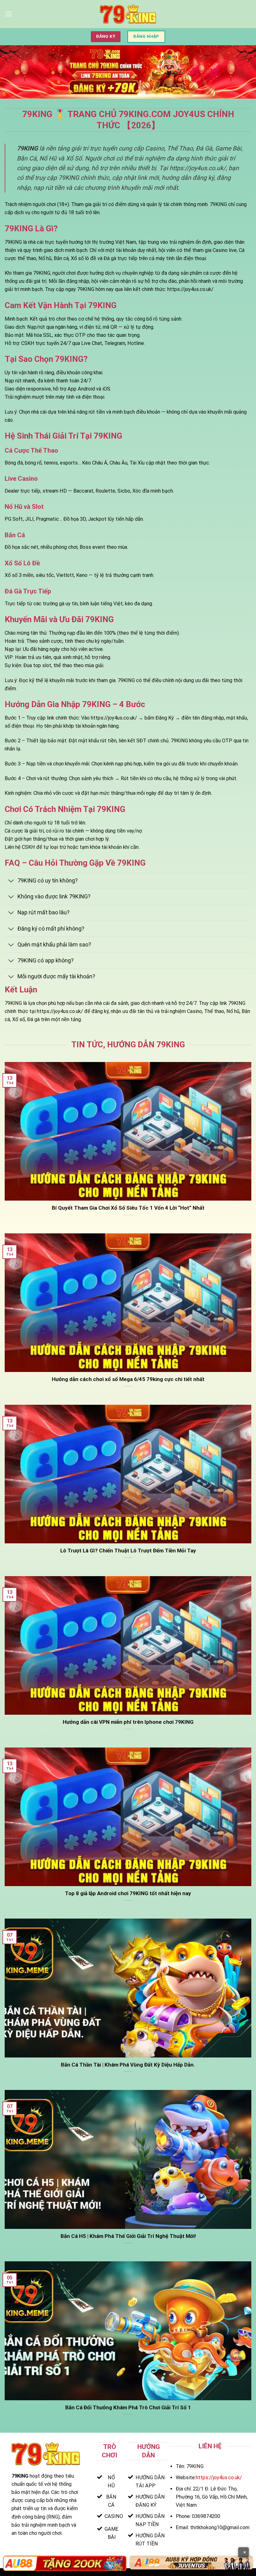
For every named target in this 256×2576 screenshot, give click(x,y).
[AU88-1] (65, 2563)
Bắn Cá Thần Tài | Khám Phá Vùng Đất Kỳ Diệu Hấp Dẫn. (128, 2065)
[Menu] (9, 14)
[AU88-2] (191, 2563)
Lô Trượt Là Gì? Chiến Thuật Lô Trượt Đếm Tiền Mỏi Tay (128, 1551)
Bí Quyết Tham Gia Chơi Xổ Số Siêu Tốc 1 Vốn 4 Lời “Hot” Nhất (128, 1208)
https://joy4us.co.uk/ (219, 2478)
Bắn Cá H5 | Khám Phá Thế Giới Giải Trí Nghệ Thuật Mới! (128, 2236)
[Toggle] (11, 881)
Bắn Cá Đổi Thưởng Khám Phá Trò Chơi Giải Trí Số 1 (128, 2407)
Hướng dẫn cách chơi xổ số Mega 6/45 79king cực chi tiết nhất (128, 1379)
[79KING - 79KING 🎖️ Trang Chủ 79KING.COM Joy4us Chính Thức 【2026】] (128, 14)
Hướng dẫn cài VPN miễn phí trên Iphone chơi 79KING (128, 1722)
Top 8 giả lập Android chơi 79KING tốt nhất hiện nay (128, 1893)
